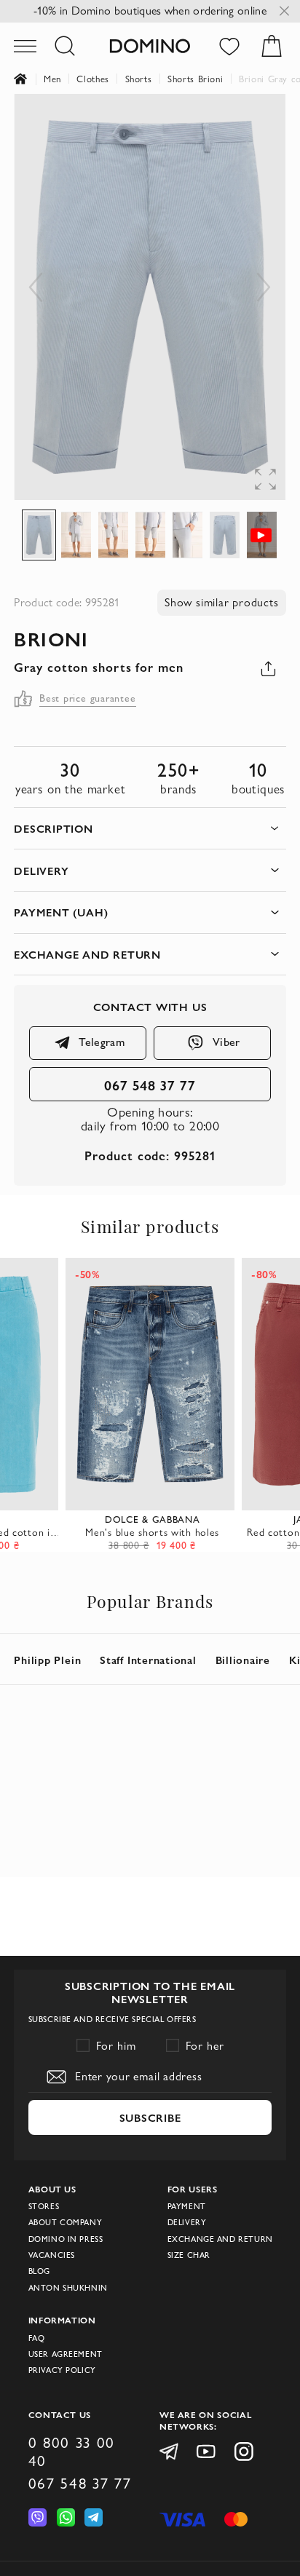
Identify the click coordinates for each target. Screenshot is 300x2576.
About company (66, 2222)
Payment (187, 2206)
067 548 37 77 (150, 1085)
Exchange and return (220, 2239)
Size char (189, 2255)
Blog (39, 2271)
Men (52, 79)
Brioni (51, 638)
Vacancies (52, 2255)
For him (116, 2046)
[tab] (150, 829)
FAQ (37, 2338)
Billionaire (243, 1660)
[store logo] (150, 45)
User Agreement (66, 2354)
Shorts (139, 79)
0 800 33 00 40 (72, 2452)
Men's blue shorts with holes (152, 1532)
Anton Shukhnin (68, 2288)
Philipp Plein (47, 1660)
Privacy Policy (62, 2370)
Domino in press (66, 2239)
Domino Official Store (29, 79)
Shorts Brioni (195, 79)
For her (205, 2046)
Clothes (93, 79)
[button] (256, 123)
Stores (44, 2206)
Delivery (187, 2222)
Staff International (148, 1660)
